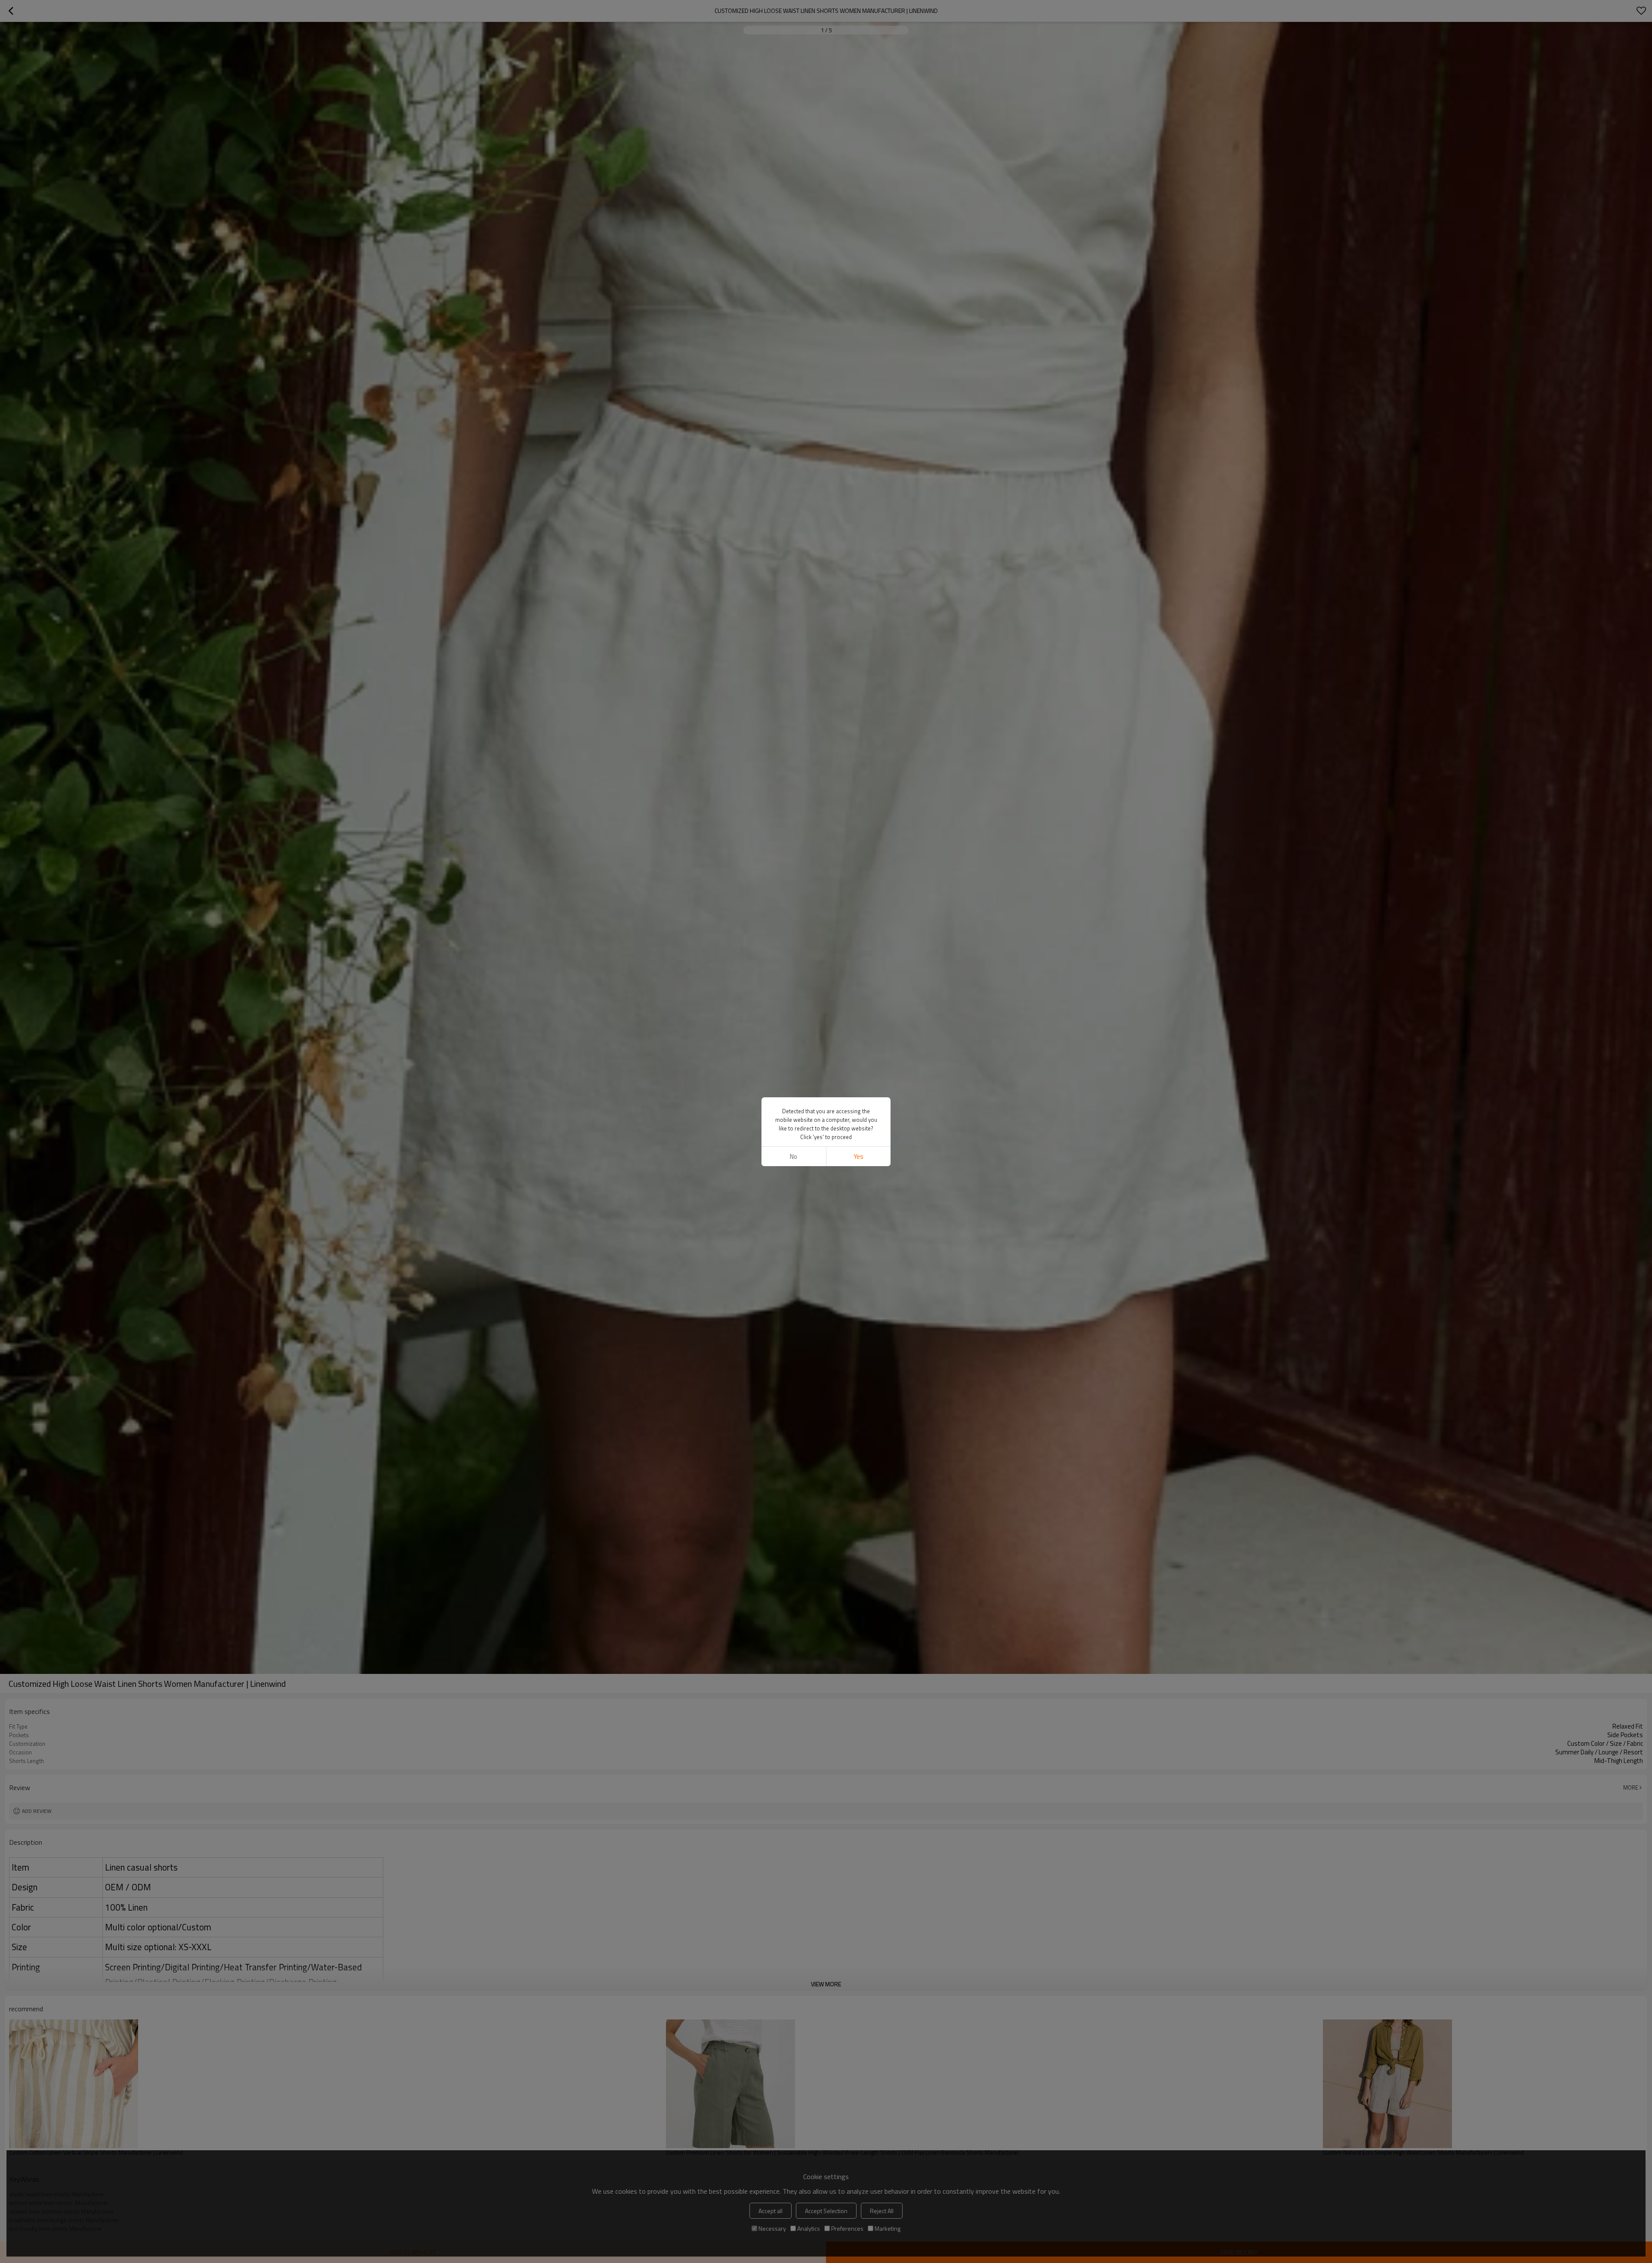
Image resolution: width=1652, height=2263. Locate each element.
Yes (858, 1156)
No (794, 1156)
